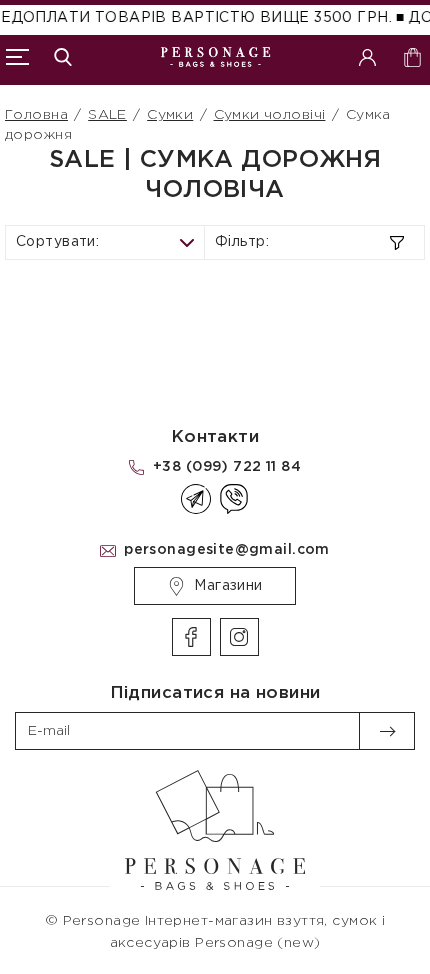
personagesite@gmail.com (227, 550)
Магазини (228, 586)
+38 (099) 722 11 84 (227, 467)
